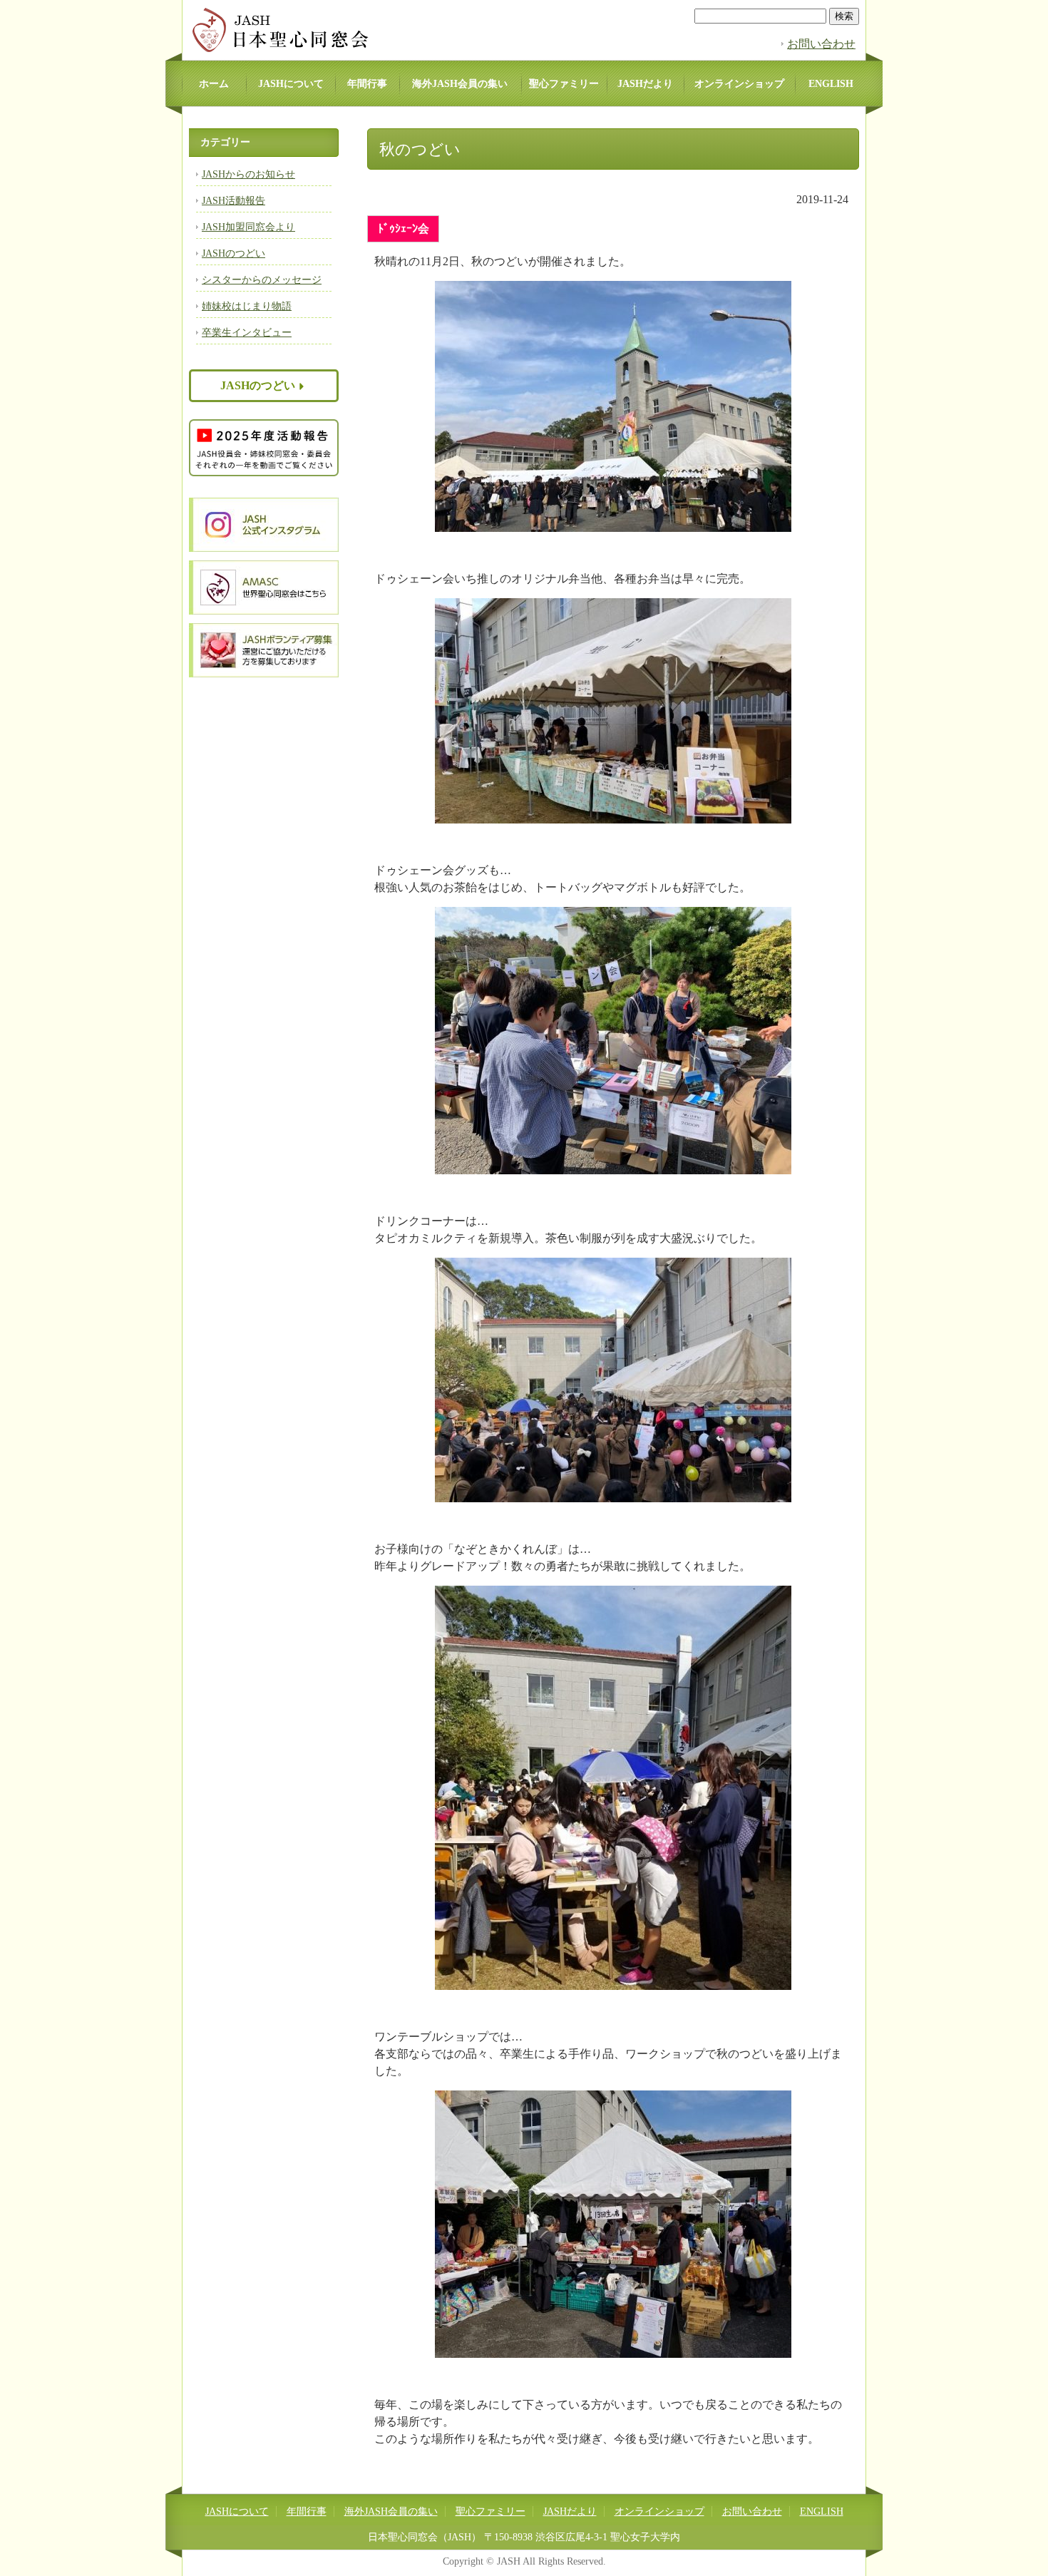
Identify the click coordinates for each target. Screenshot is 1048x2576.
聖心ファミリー (564, 84)
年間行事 (367, 84)
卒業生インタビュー (247, 333)
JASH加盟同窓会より (248, 227)
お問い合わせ (821, 44)
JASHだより (645, 84)
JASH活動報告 (233, 201)
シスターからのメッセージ (262, 280)
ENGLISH (831, 84)
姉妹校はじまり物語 (247, 306)
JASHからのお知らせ (248, 174)
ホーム (214, 84)
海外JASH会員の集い (460, 84)
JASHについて (291, 84)
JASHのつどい (233, 253)
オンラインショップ (739, 84)
